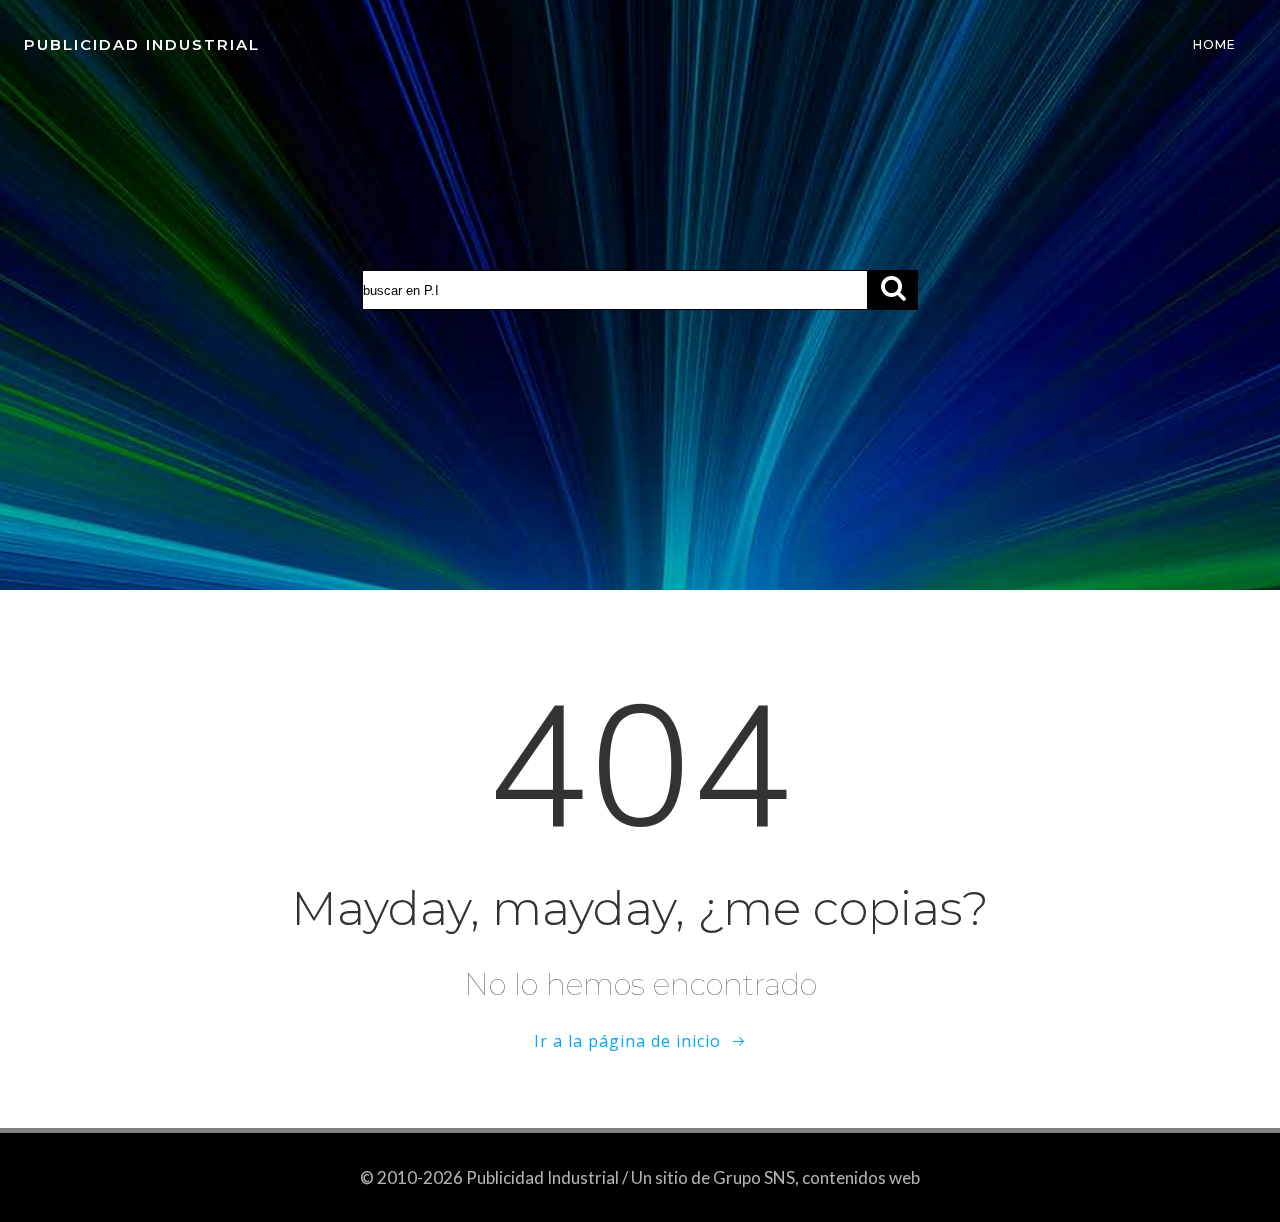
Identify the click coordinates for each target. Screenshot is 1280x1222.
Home (1214, 44)
